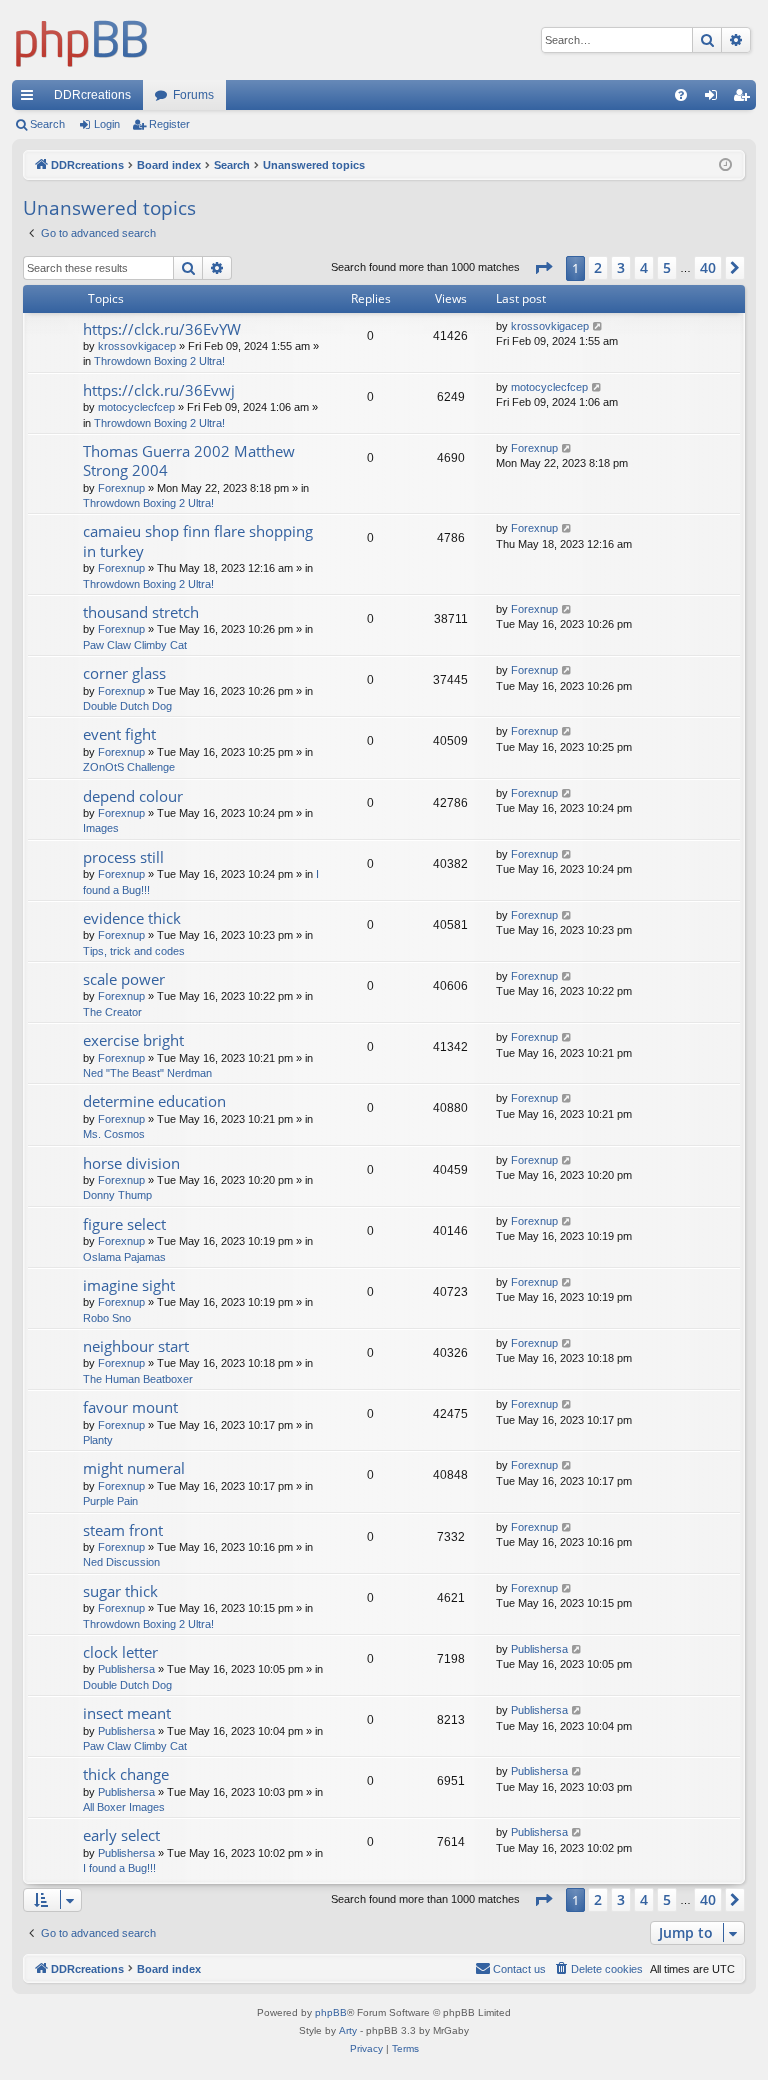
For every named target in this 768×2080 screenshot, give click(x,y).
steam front (123, 1530)
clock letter (120, 1652)
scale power (124, 979)
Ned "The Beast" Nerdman (147, 1073)
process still (123, 857)
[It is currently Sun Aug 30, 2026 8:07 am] (725, 165)
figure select (124, 1224)
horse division (131, 1163)
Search (47, 124)
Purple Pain (110, 1501)
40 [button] (708, 267)
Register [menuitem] (745, 99)
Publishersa (126, 1669)
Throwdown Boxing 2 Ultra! (159, 361)
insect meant (127, 1713)
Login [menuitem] (715, 99)
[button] (543, 268)
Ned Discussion (121, 1562)
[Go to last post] (598, 326)
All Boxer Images (124, 1807)
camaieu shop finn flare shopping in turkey (198, 540)
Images (101, 828)
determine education (154, 1101)
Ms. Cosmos (114, 1134)
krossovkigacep (137, 346)
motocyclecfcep (136, 407)
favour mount (130, 1407)
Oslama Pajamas (124, 1257)
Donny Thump (117, 1195)
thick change (126, 1774)
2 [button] (598, 267)
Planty (98, 1440)
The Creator (112, 1012)
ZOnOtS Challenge (129, 767)
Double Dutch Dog (127, 706)
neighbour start (136, 1346)
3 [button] (621, 267)
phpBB (331, 2012)
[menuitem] (681, 95)
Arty (348, 2030)
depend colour (133, 796)
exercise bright (133, 1040)
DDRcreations (92, 95)
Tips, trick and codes (134, 951)
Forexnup (121, 488)
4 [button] (644, 267)
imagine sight (129, 1285)
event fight (119, 734)
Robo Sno (107, 1318)
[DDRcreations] (82, 40)
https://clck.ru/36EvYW (162, 329)
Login (107, 124)
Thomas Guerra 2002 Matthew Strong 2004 (189, 460)
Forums (193, 95)
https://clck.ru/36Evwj (159, 390)
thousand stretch (141, 612)
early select (121, 1835)
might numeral (134, 1468)
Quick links (31, 99)
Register (169, 124)
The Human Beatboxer (138, 1379)
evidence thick (132, 918)
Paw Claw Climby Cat (135, 645)
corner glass (124, 673)
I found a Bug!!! (119, 1868)
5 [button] (667, 267)
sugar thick (120, 1591)
